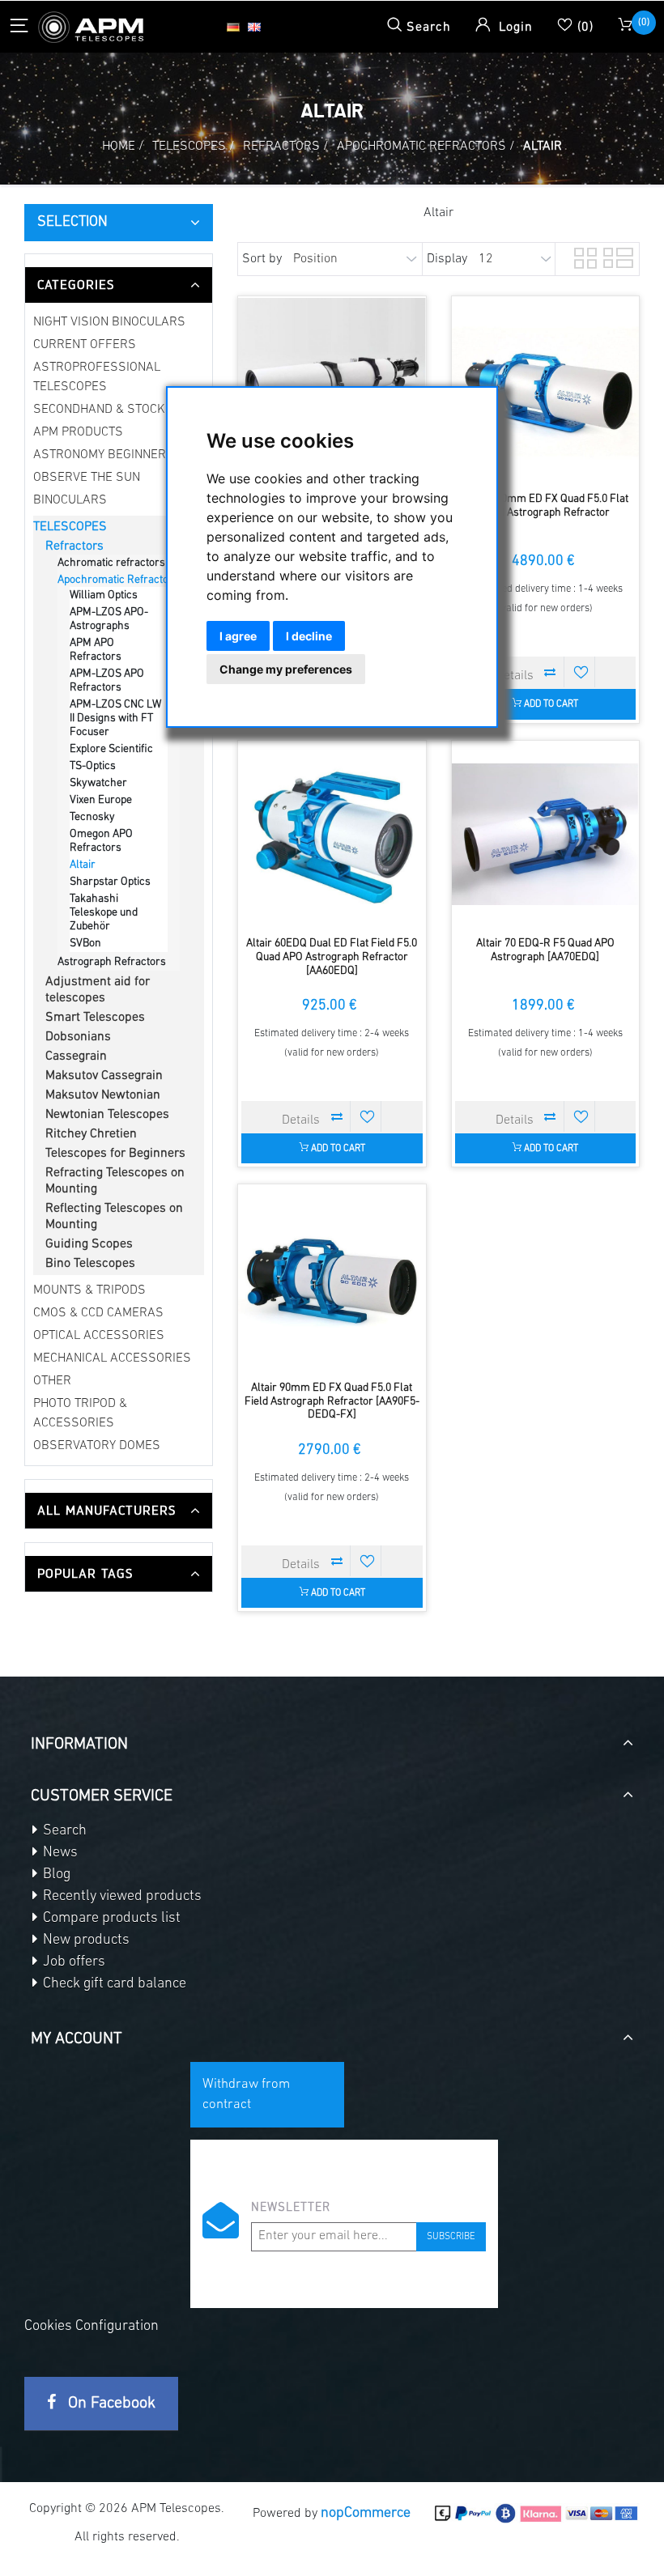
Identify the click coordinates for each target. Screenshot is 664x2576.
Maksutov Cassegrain (104, 1076)
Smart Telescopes (95, 1018)
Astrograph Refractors (112, 962)
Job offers (72, 1962)
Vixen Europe (101, 800)
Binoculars (70, 500)
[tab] (119, 285)
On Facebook (110, 2404)
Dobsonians (78, 1037)
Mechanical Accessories (112, 1358)
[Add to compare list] (551, 672)
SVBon (85, 944)
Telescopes (70, 527)
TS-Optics (93, 766)
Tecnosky (92, 817)
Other (52, 1381)
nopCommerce (366, 2514)
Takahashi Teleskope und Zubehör (104, 913)
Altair (83, 865)
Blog (55, 1875)
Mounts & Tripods (89, 1290)
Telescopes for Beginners (115, 1154)
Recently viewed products (121, 1897)
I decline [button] (309, 636)
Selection (72, 223)
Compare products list (110, 1919)
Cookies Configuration (92, 2327)
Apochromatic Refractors (118, 580)
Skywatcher (98, 783)
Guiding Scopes (89, 1244)
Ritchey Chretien (91, 1134)
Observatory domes (97, 1446)
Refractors (74, 546)
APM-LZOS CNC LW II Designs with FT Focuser (115, 718)
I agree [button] (238, 636)
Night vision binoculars (109, 322)
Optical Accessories (99, 1336)
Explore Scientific (111, 749)
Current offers (85, 345)
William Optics (104, 595)
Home (119, 147)
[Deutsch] (233, 27)
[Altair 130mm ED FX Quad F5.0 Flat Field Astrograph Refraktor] (545, 390)
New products (85, 1941)
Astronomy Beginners (104, 455)
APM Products (78, 432)
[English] (254, 27)
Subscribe (451, 2237)
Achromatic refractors (111, 563)
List (613, 256)
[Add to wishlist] (581, 672)
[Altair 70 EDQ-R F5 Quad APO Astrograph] (545, 834)
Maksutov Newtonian (103, 1095)
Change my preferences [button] (286, 669)
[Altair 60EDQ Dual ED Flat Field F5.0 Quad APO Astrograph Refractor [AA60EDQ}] (332, 834)
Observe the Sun (87, 478)
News (59, 1853)
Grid (584, 256)
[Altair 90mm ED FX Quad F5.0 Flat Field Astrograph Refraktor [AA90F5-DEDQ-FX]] (332, 1278)
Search (63, 1831)
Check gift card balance (113, 1984)
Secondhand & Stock (99, 410)
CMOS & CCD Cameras (98, 1313)
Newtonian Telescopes (107, 1115)
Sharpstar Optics (110, 882)
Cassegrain (76, 1056)
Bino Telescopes (90, 1264)
